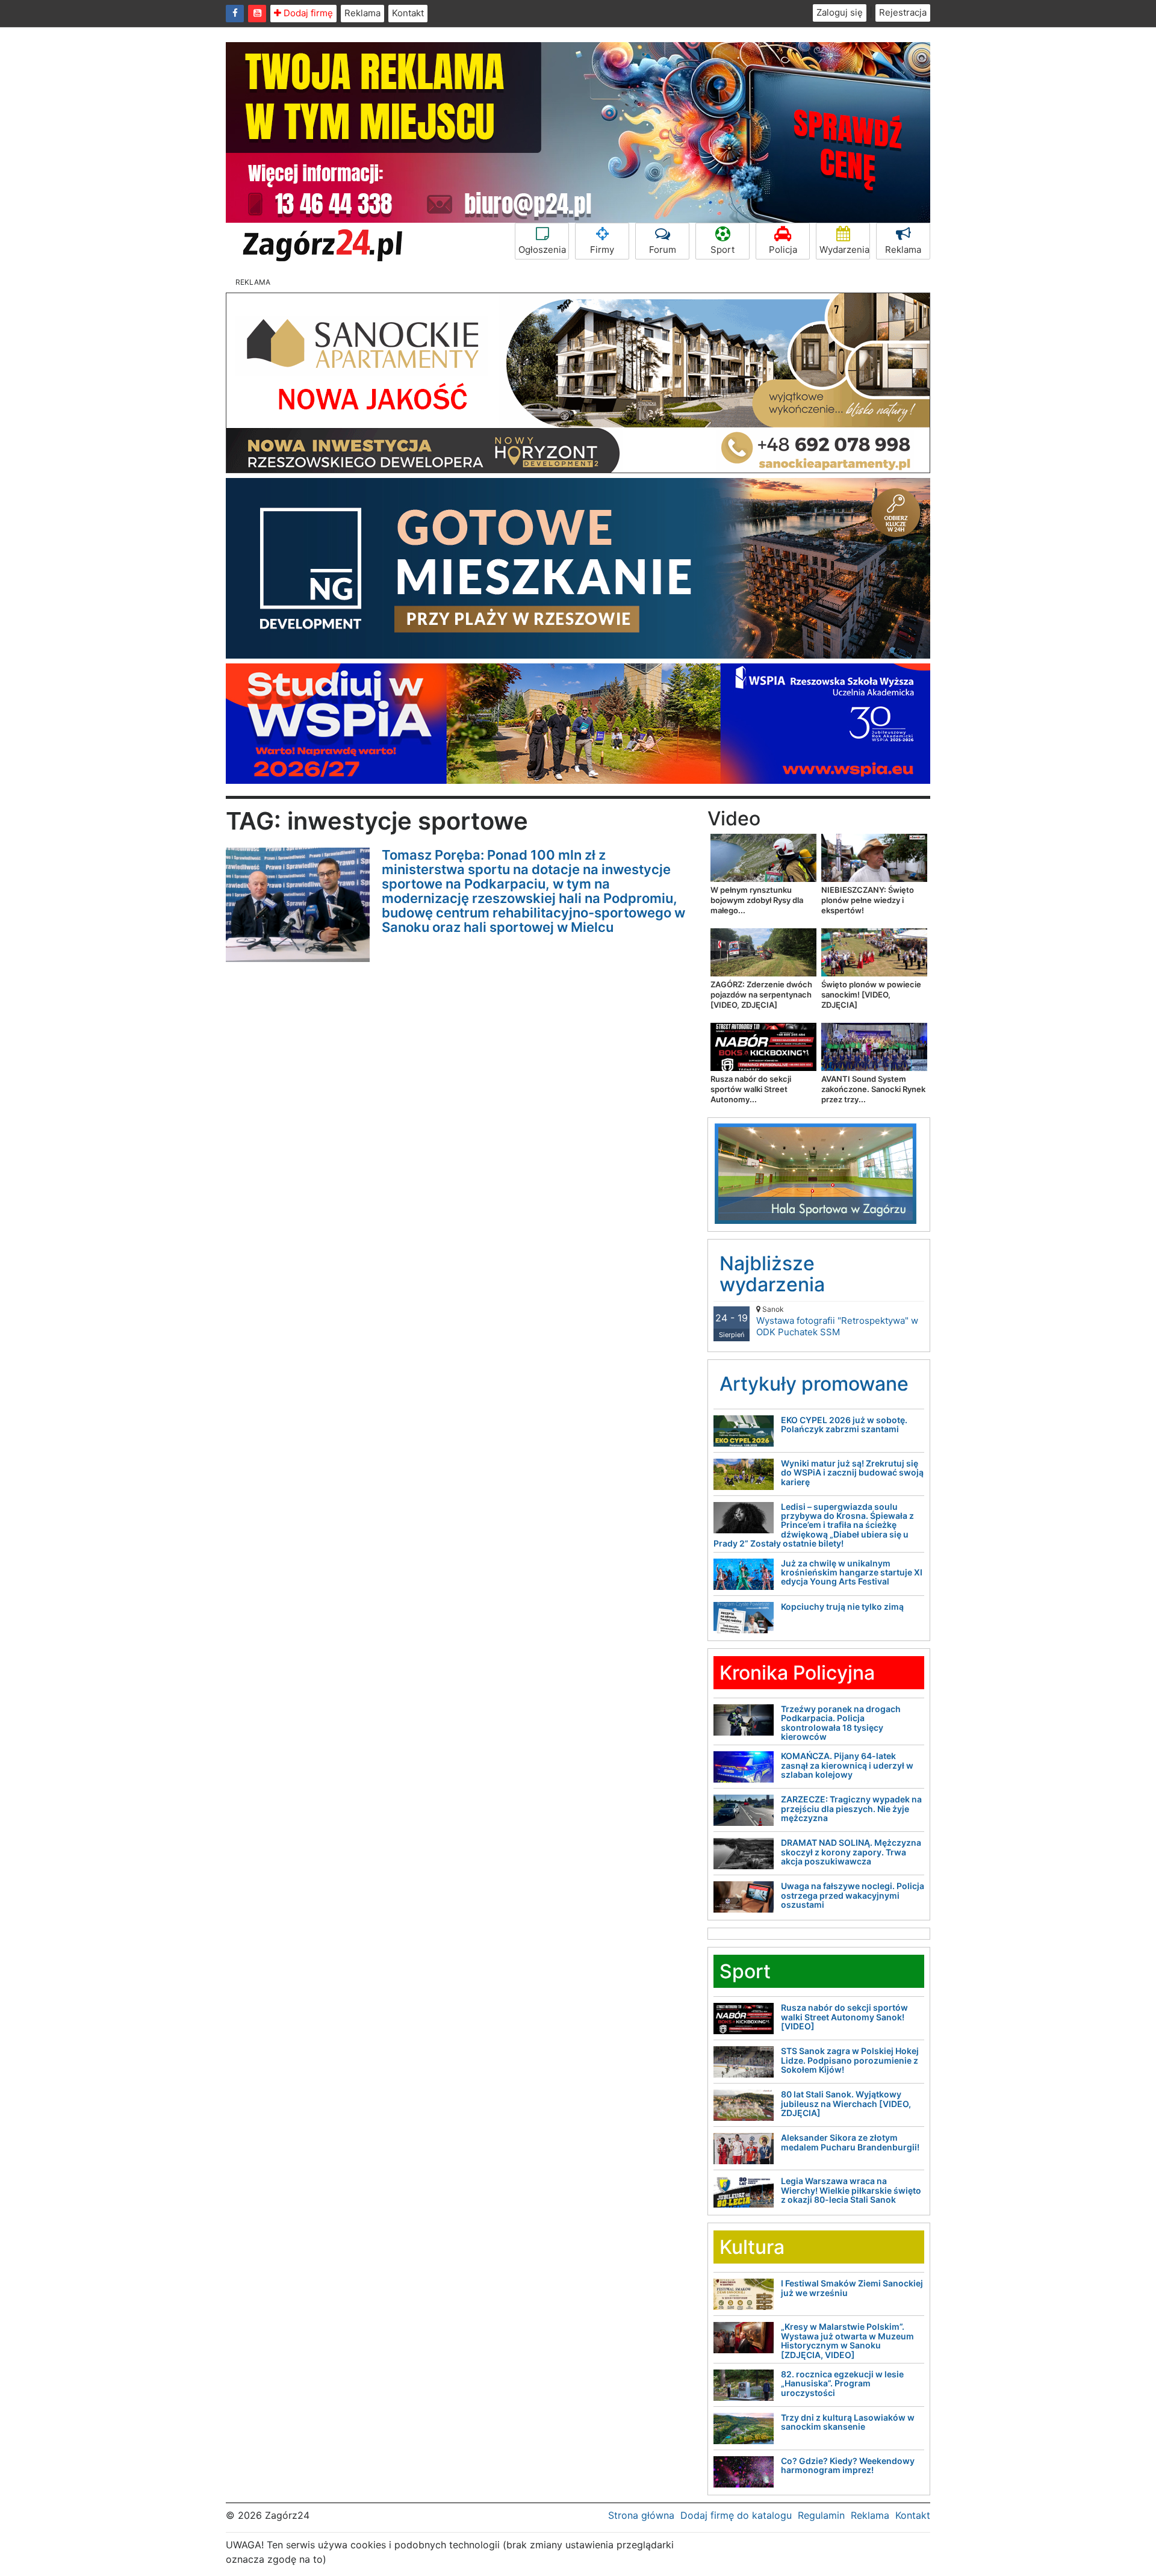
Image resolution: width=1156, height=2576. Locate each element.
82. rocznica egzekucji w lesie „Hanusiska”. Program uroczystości (842, 2383)
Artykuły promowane (814, 1384)
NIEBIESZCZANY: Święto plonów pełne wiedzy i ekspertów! (868, 900)
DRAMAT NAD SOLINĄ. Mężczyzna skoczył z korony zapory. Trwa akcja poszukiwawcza (851, 1852)
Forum (663, 250)
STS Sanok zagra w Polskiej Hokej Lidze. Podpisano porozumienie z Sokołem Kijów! (850, 2060)
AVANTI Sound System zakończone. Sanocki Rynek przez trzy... (873, 1089)
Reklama (362, 13)
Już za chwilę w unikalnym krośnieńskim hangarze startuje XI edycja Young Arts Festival (852, 1572)
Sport (722, 250)
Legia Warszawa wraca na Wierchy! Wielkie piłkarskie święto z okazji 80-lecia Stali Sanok (851, 2190)
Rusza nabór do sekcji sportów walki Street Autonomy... (751, 1089)
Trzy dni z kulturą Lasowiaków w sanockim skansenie (848, 2422)
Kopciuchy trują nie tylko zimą (842, 1606)
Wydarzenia (844, 250)
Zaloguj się (840, 12)
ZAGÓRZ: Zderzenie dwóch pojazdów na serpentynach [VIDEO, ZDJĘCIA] (761, 995)
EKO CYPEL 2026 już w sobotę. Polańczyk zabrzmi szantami (844, 1424)
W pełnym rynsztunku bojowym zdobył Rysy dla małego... (757, 900)
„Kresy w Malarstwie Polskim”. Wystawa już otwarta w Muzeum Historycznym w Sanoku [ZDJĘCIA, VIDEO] (847, 2340)
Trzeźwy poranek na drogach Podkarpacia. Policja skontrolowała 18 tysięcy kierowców (841, 1723)
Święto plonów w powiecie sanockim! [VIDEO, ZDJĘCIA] (871, 995)
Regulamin (821, 2515)
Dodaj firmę (307, 13)
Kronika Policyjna (797, 1673)
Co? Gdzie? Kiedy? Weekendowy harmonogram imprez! (848, 2465)
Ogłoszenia (542, 250)
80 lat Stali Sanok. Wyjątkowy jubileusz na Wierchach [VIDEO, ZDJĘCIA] (846, 2103)
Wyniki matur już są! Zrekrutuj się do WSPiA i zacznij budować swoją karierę (852, 1473)
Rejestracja (903, 12)
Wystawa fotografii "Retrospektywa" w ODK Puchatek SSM (837, 1321)
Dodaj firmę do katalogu (736, 2515)
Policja (783, 250)
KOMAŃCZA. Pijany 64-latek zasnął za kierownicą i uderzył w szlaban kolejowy (847, 1765)
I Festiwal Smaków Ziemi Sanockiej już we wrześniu (852, 2288)
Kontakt (408, 13)
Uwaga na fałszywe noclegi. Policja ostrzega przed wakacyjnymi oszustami (853, 1895)
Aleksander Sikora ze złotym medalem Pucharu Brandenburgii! (850, 2142)
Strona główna (641, 2515)
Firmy (602, 250)
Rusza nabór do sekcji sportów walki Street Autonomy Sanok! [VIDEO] (844, 2017)
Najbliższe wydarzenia (772, 1274)
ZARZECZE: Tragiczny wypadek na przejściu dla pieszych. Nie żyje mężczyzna (851, 1808)
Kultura (752, 2247)
